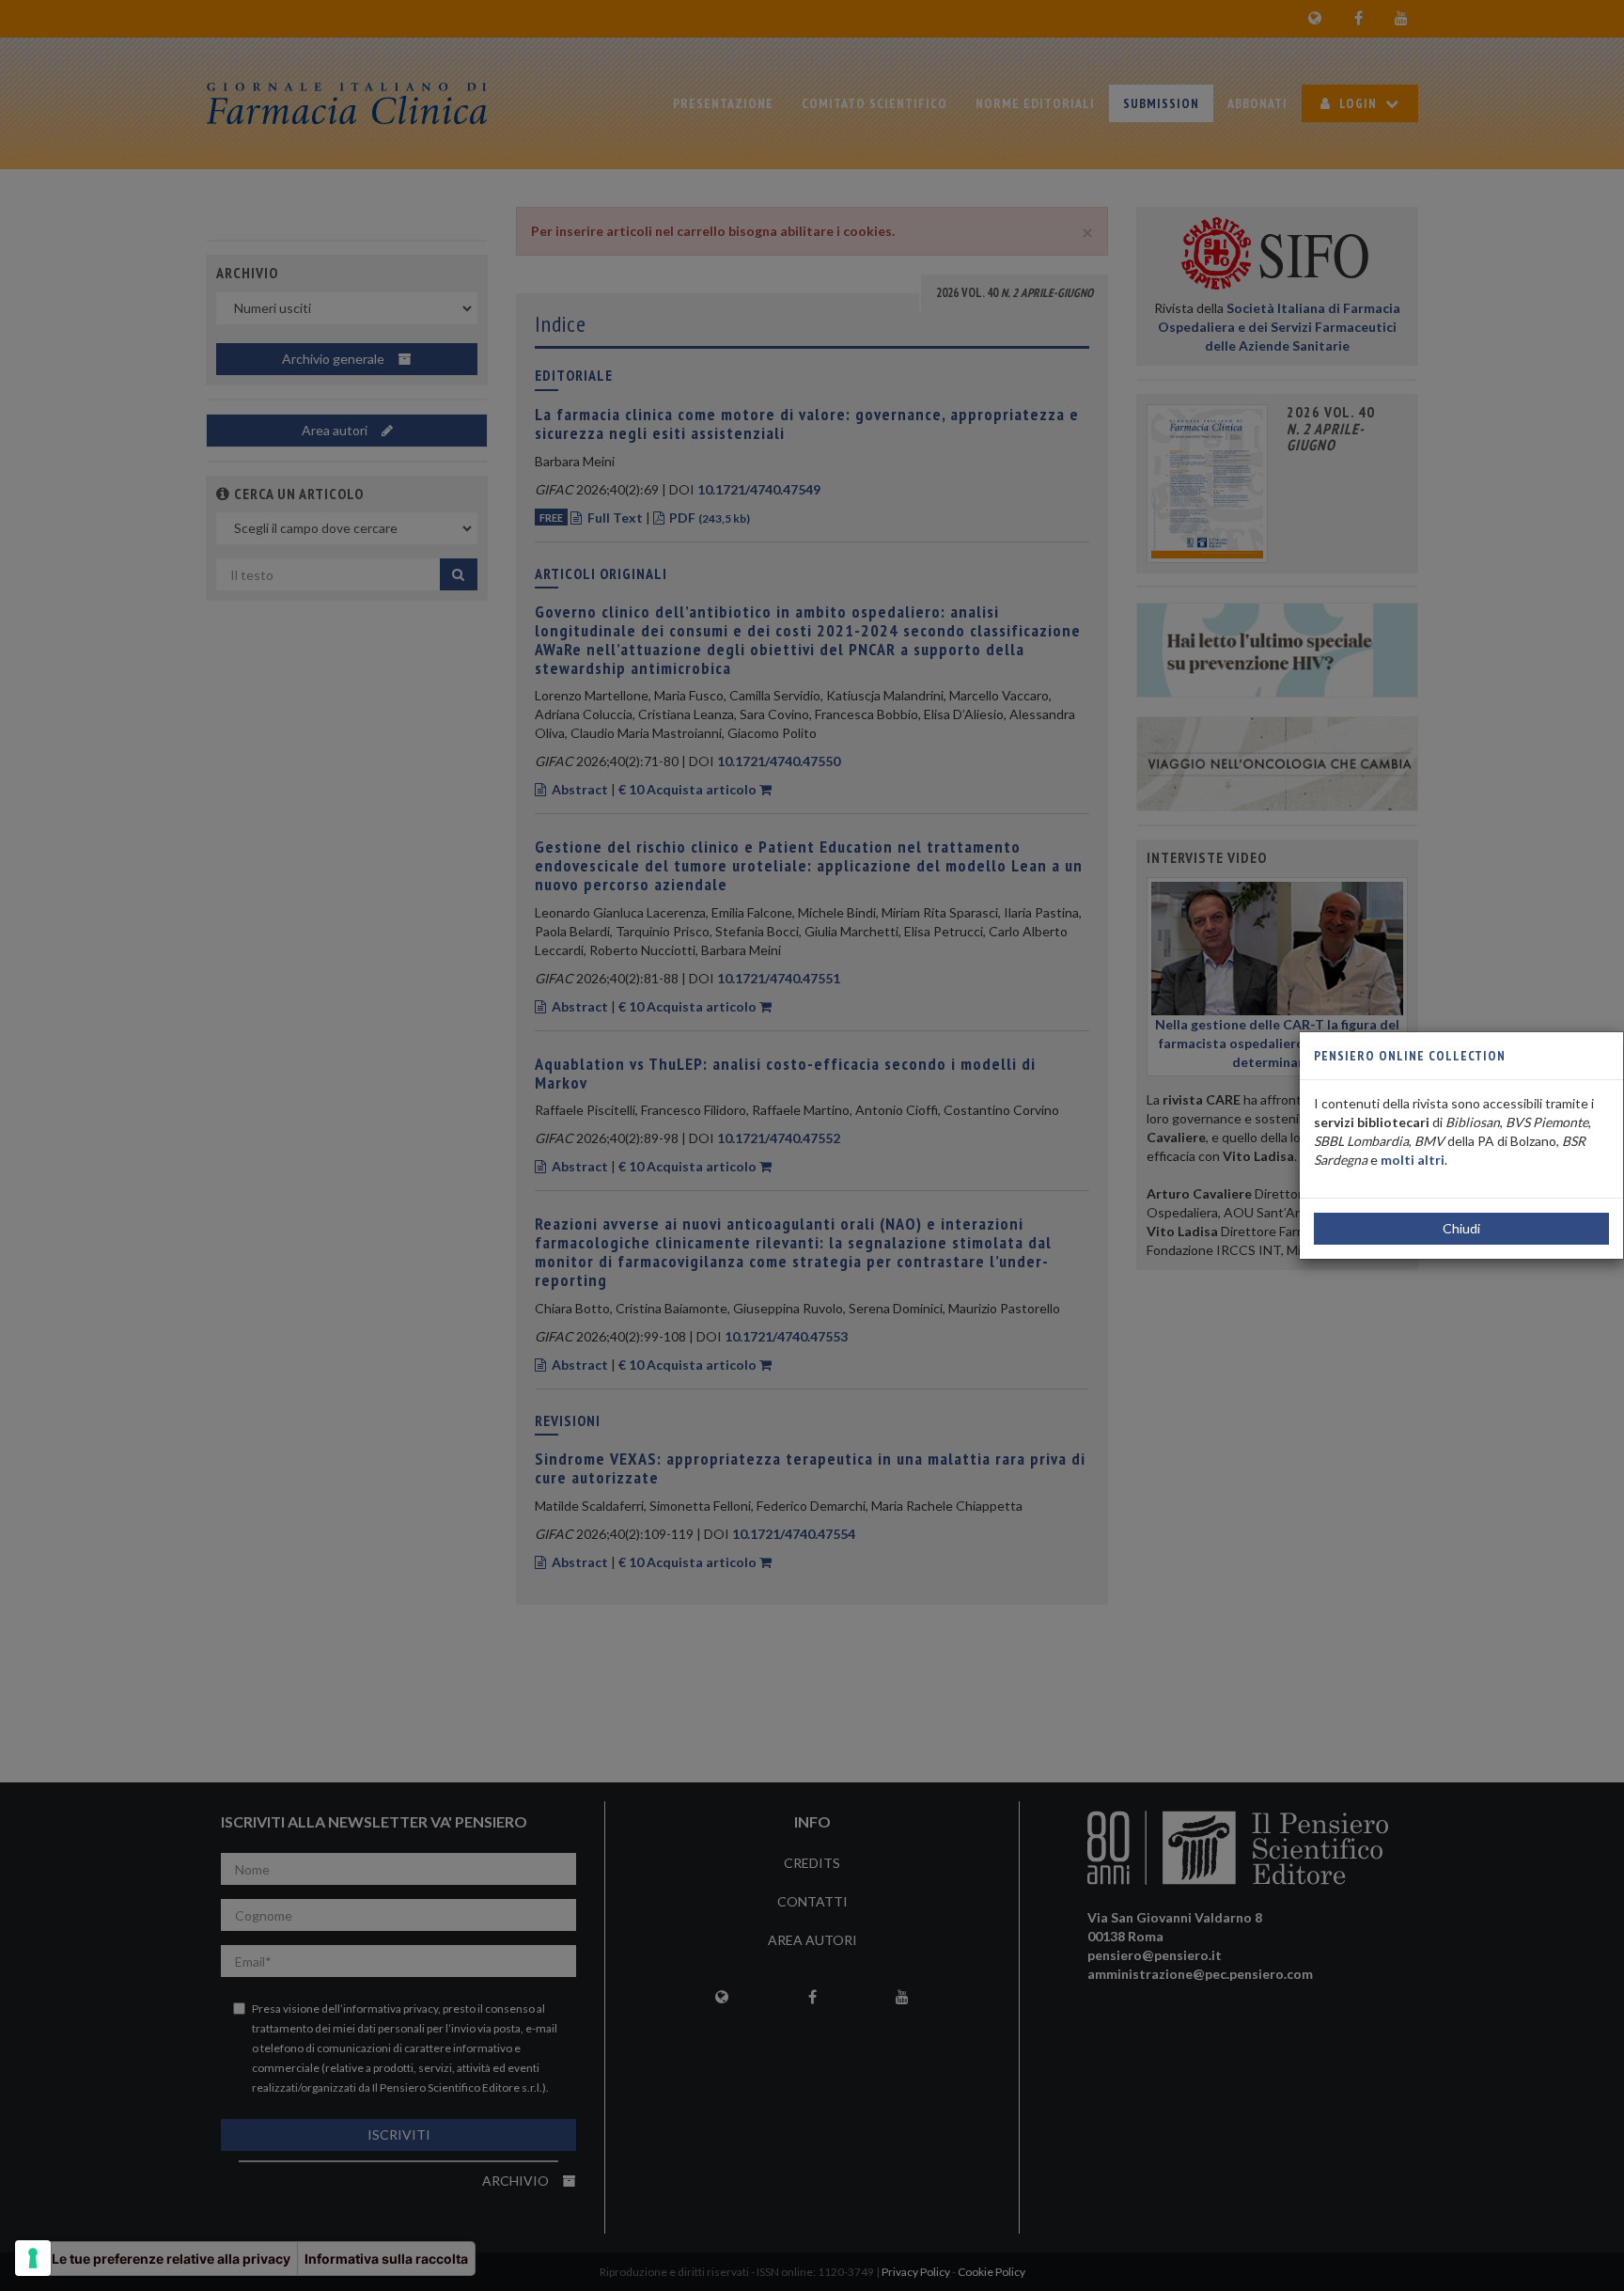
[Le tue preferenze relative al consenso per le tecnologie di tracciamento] (33, 2258)
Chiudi (1461, 1228)
